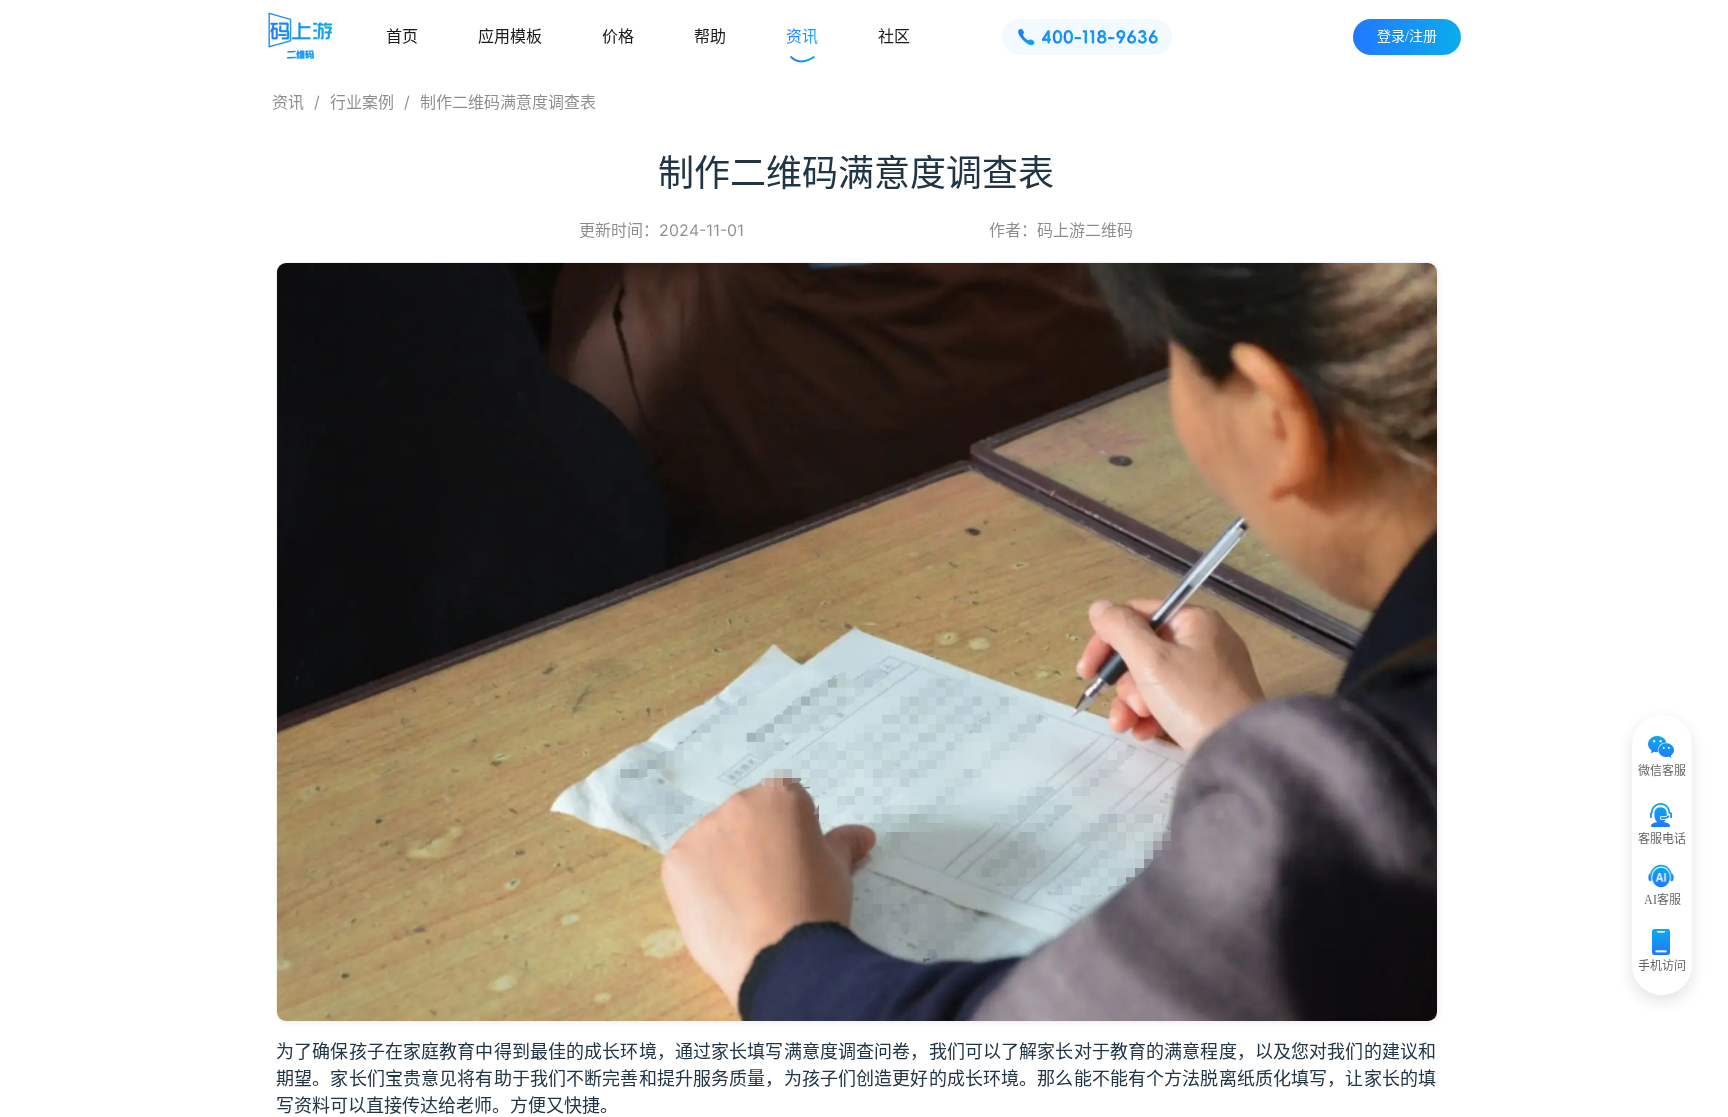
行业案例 (362, 102)
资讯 (288, 102)
